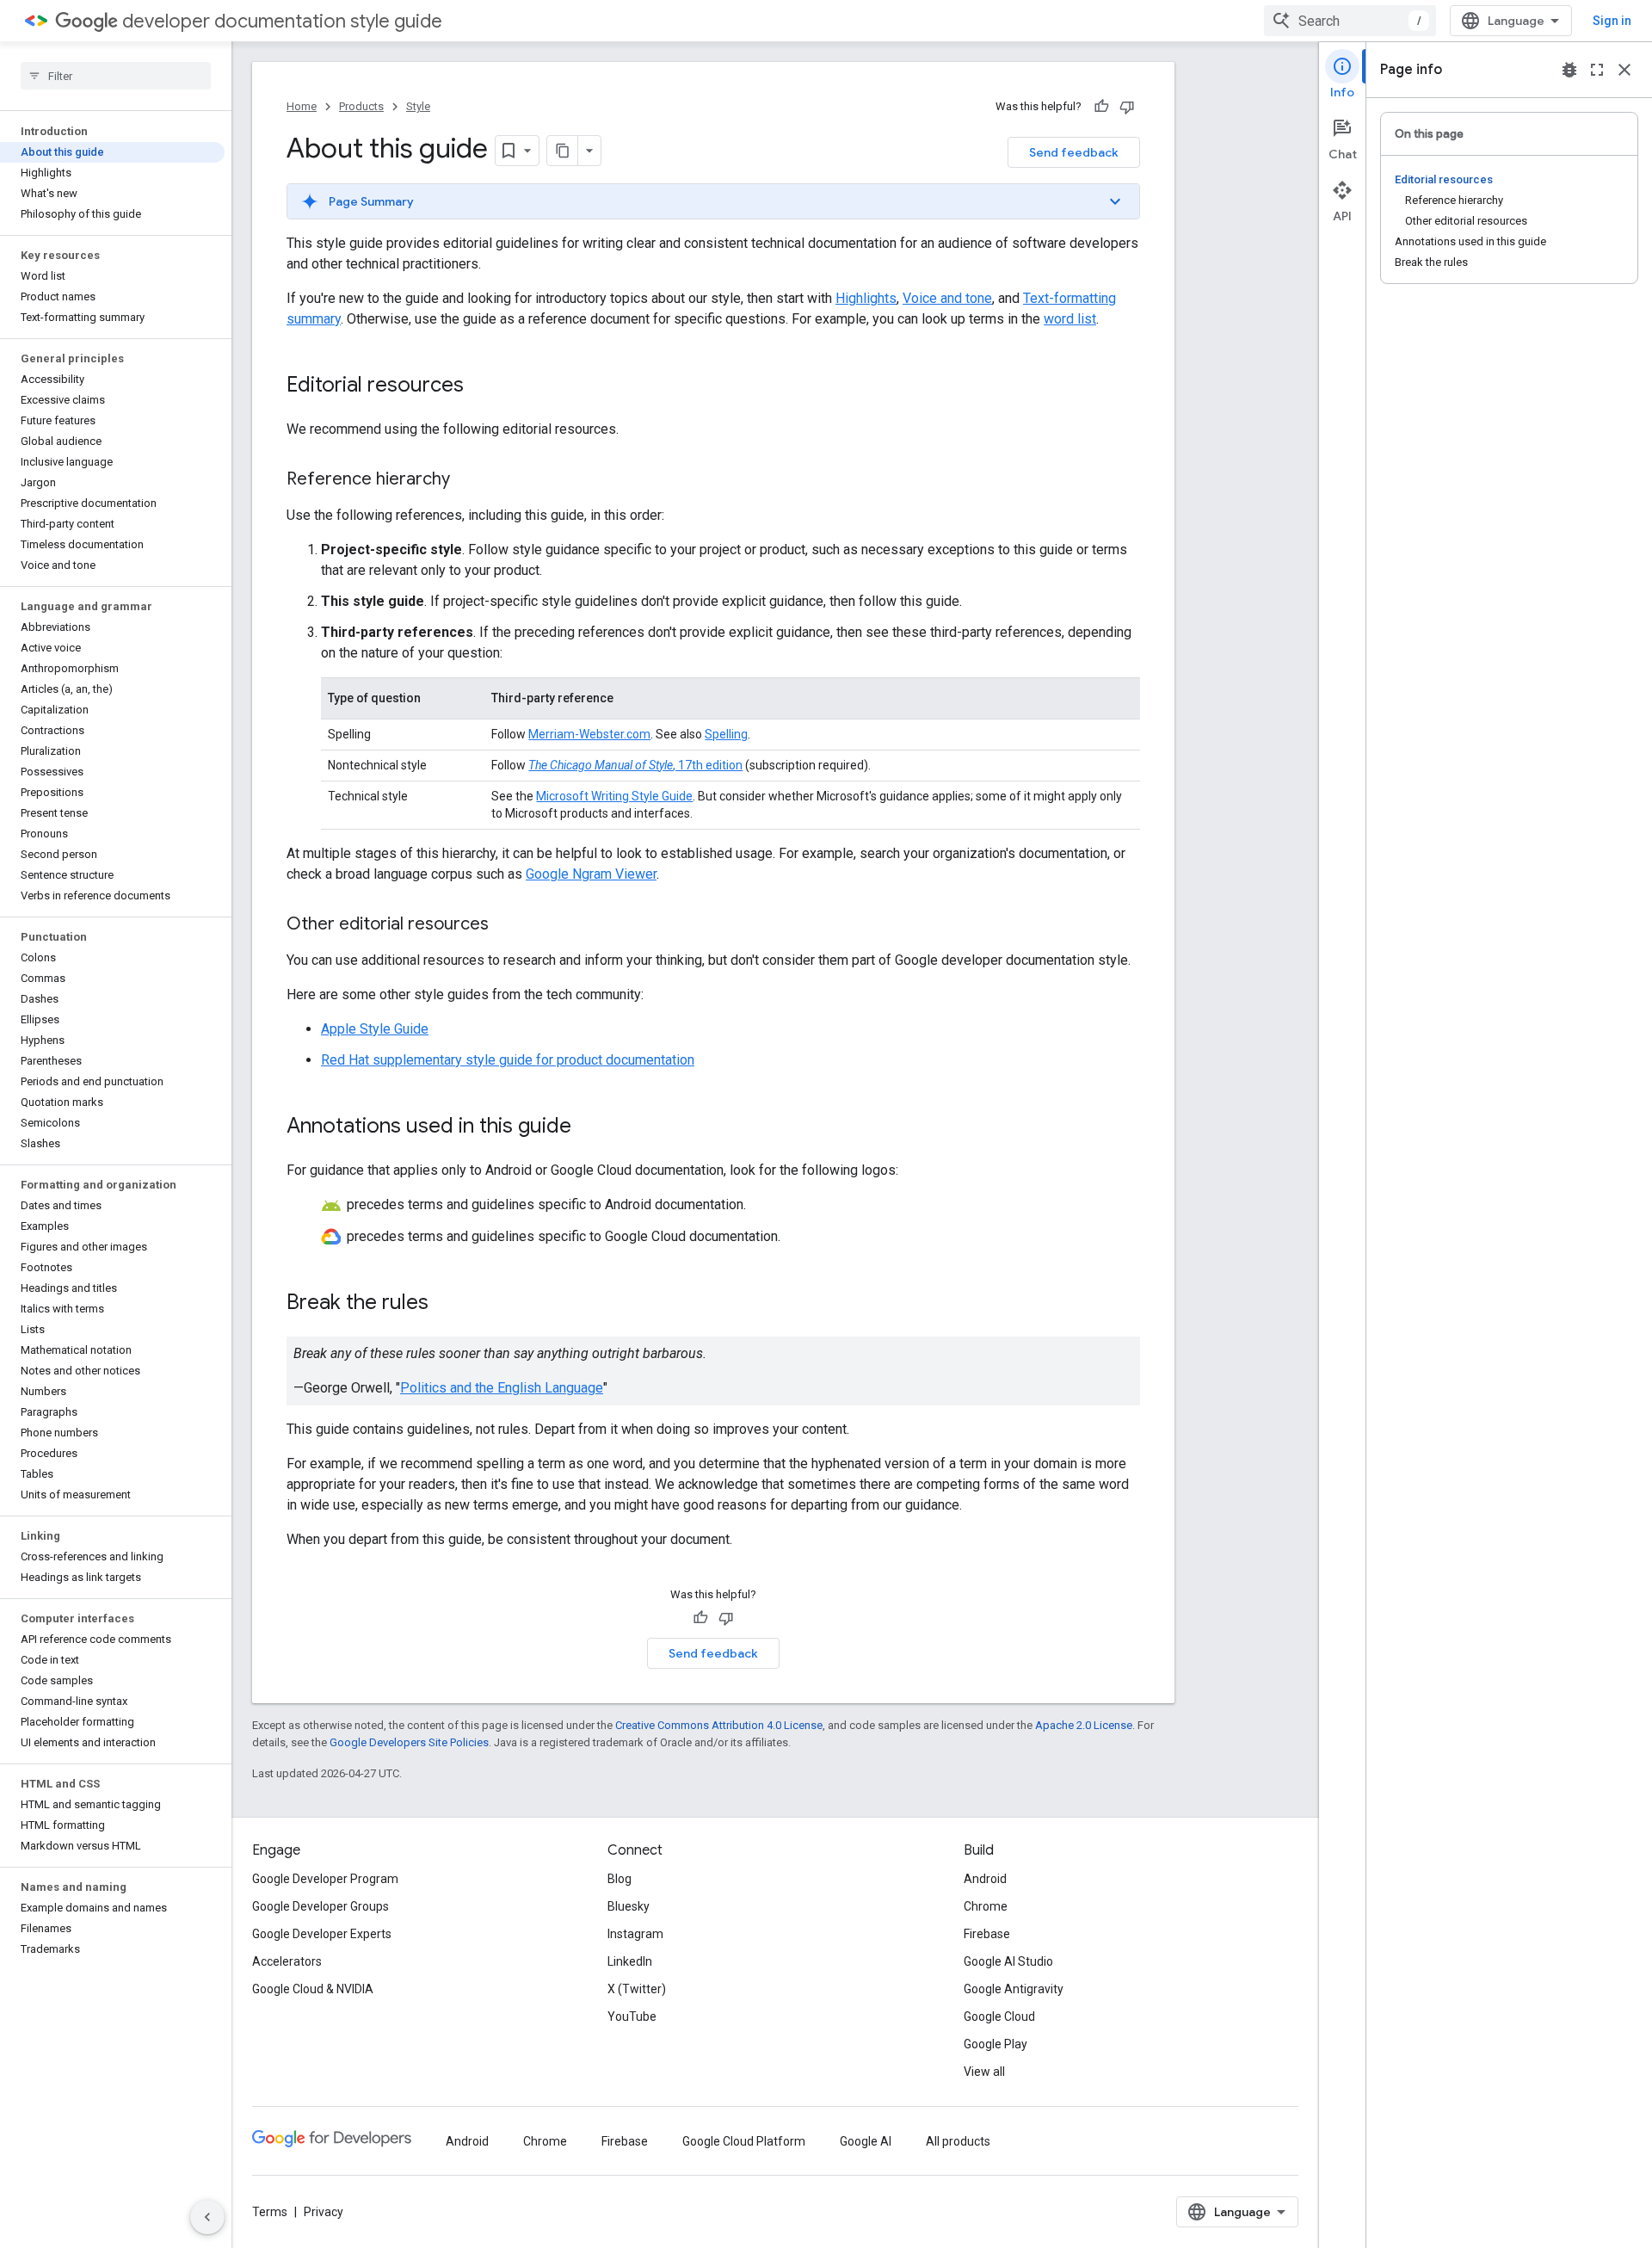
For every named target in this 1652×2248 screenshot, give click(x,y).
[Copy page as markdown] (563, 151)
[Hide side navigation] (207, 2217)
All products (958, 2141)
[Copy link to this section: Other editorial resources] (506, 925)
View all (984, 2072)
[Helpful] (1101, 107)
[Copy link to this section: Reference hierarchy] (467, 480)
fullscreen (1597, 70)
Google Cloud (999, 2016)
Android (985, 1879)
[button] (713, 201)
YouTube (632, 2016)
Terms (270, 2212)
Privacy (324, 2212)
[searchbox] (116, 76)
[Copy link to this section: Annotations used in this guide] (589, 1127)
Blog (619, 1879)
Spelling (726, 734)
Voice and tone (947, 298)
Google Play (996, 2044)
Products (361, 106)
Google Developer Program (325, 1879)
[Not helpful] (1127, 107)
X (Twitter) (637, 1989)
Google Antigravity (1014, 1989)
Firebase (987, 1934)
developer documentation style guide (282, 21)
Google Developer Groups (321, 1906)
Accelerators (287, 1961)
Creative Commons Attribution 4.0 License (719, 1725)
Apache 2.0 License (1084, 1725)
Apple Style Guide (375, 1029)
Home (302, 106)
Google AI (866, 2141)
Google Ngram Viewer (591, 874)
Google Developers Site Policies (409, 1742)
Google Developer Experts (322, 1934)
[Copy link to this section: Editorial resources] (481, 386)
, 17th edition (635, 765)
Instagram (635, 1934)
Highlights (866, 298)
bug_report (1569, 70)
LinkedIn (630, 1961)
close (1624, 70)
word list (1070, 319)
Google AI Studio (1008, 1961)
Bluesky (629, 1906)
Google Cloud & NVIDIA (313, 1989)
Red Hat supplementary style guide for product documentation (508, 1060)
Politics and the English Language (502, 1388)
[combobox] (1350, 21)
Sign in (1612, 21)
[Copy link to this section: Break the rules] (446, 1303)
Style (418, 106)
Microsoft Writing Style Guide (614, 796)
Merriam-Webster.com (589, 734)
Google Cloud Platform (744, 2141)
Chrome (986, 1906)
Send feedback (1074, 152)
